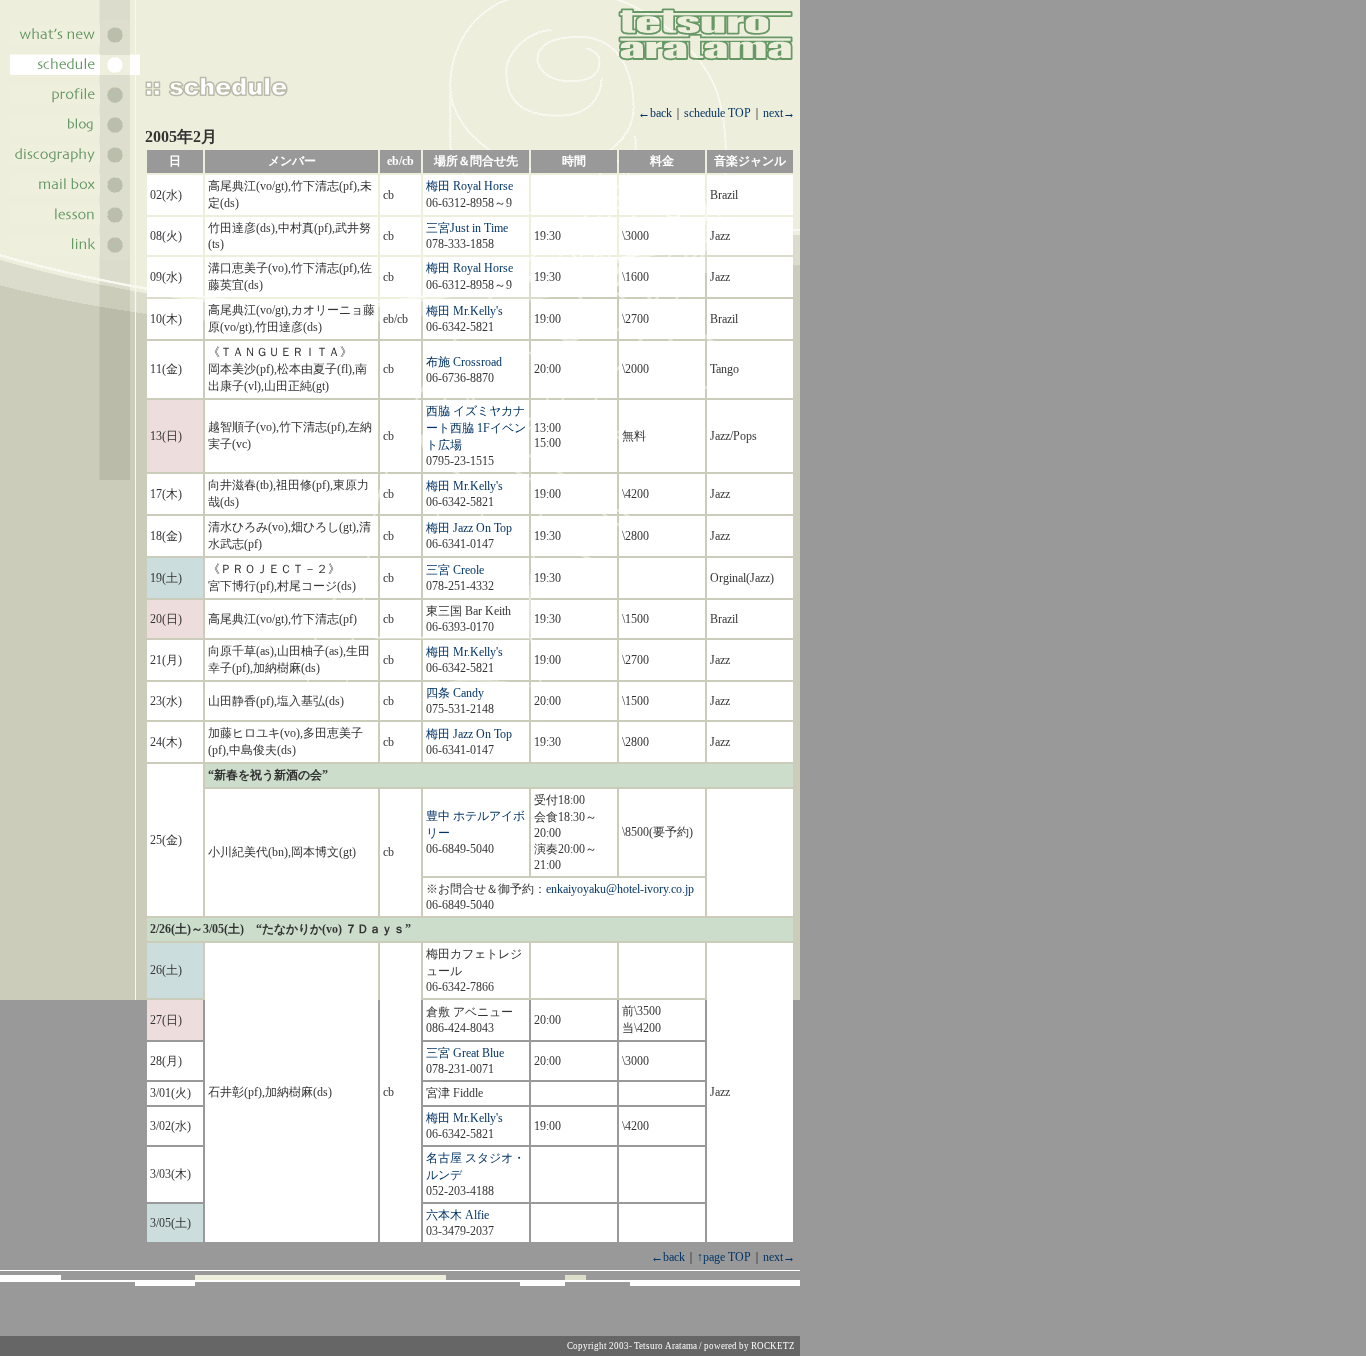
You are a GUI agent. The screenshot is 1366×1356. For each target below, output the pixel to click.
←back (655, 113)
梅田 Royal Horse (469, 186)
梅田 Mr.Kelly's (464, 311)
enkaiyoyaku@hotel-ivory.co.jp (620, 889)
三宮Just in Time (467, 228)
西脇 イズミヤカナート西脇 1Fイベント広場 (476, 428)
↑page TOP (724, 1257)
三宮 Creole (455, 570)
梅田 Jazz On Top (469, 528)
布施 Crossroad (464, 362)
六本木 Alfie (457, 1215)
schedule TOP (717, 113)
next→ (779, 113)
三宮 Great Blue (465, 1053)
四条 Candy (455, 693)
